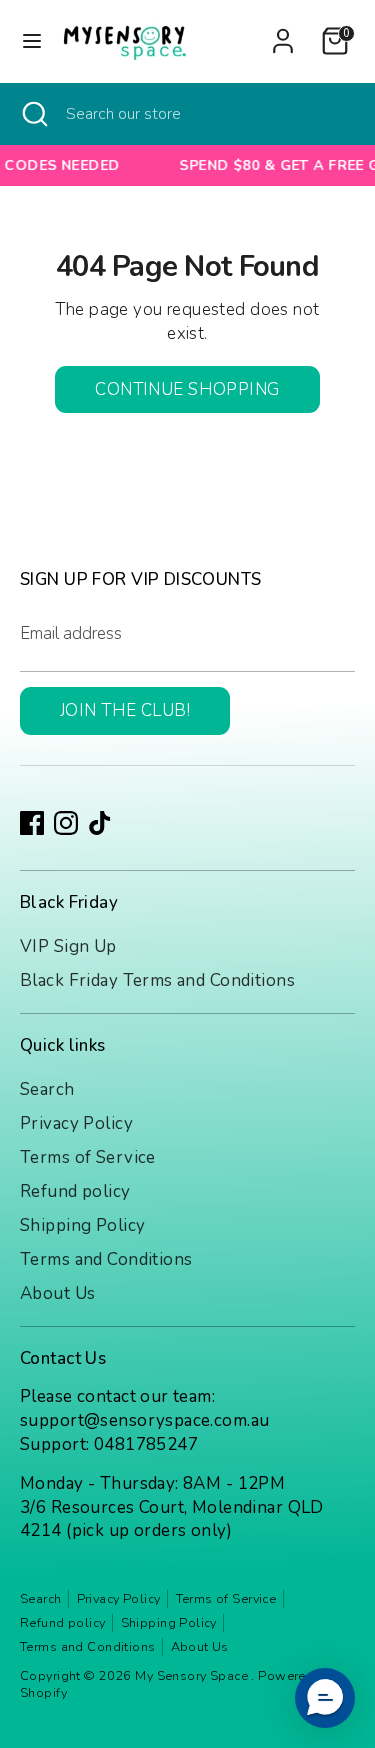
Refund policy (75, 1191)
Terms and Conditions (106, 1259)
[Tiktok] (100, 823)
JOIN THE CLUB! (125, 710)
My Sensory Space (193, 1676)
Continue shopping (187, 389)
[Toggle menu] (32, 41)
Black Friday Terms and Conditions (157, 980)
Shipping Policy (82, 1225)
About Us (57, 1293)
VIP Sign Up (68, 946)
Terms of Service (88, 1157)
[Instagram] (66, 823)
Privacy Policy (76, 1123)
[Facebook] (32, 823)
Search (47, 1089)
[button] (325, 1698)
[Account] (283, 32)
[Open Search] (33, 114)
